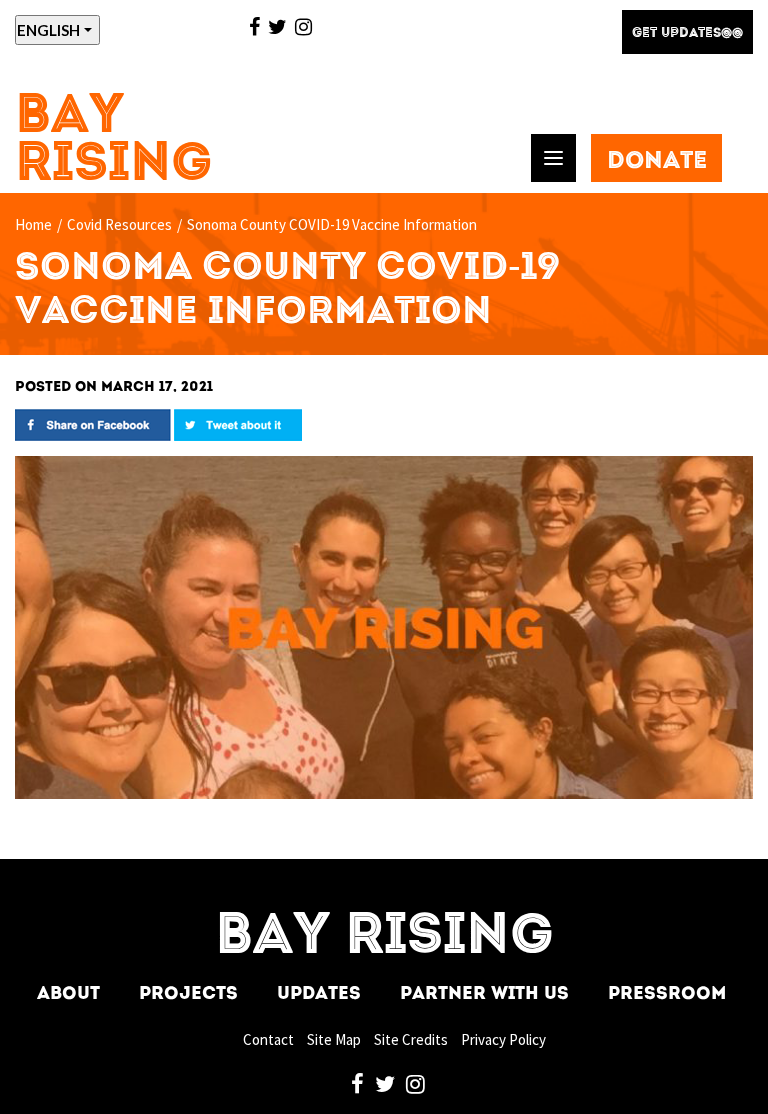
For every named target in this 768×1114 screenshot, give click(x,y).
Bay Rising (114, 141)
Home (33, 224)
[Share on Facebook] (93, 423)
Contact (268, 1039)
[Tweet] (238, 423)
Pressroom (667, 994)
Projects (188, 994)
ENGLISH (48, 30)
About (68, 994)
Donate (657, 162)
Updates (319, 994)
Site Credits (411, 1039)
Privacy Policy (503, 1039)
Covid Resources (119, 224)
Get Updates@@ (687, 33)
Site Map (334, 1039)
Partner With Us (484, 994)
